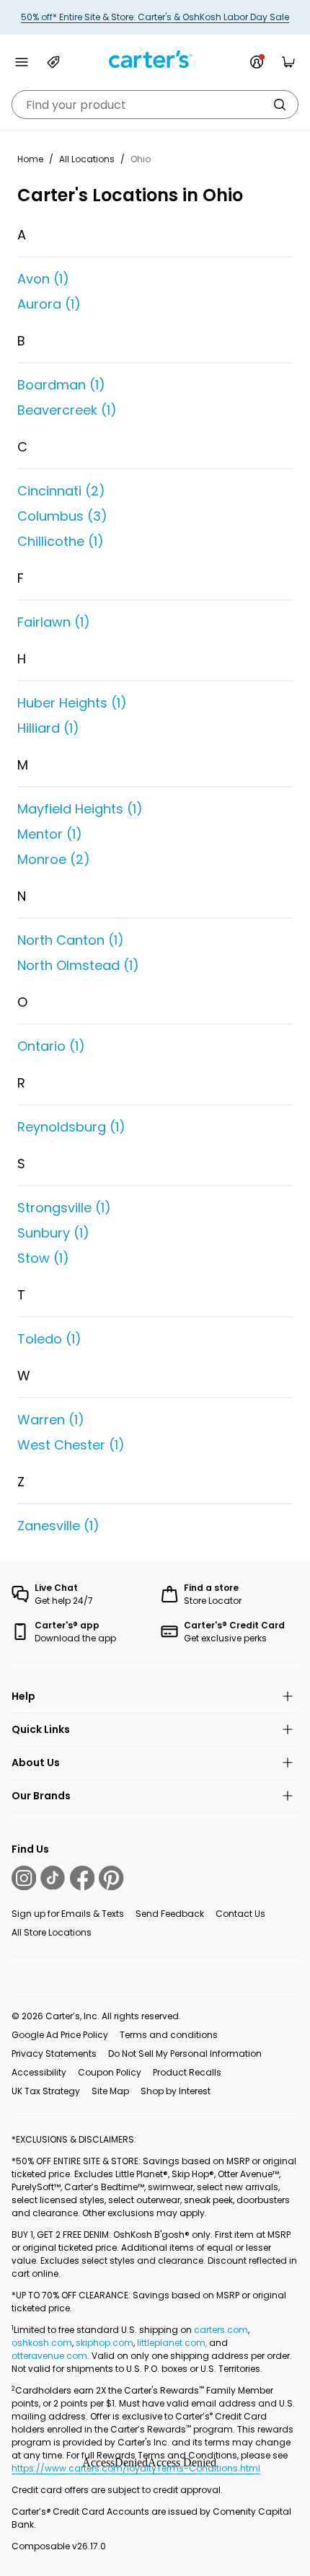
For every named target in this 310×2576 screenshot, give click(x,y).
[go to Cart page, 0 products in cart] (288, 62)
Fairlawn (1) (54, 622)
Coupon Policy (110, 2072)
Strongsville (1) (64, 1208)
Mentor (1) (50, 834)
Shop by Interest (176, 2091)
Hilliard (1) (48, 728)
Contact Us (240, 1914)
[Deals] (53, 62)
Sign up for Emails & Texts (68, 1914)
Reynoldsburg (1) (71, 1127)
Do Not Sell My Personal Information (185, 2054)
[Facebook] (82, 1878)
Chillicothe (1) (61, 541)
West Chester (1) (71, 1445)
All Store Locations (52, 1932)
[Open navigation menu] (22, 62)
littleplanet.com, (173, 2343)
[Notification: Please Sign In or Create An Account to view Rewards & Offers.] (257, 62)
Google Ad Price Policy (60, 2035)
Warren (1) (51, 1420)
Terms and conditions (169, 2035)
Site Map (110, 2091)
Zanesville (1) (58, 1526)
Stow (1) (43, 1258)
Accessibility (39, 2072)
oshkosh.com (42, 2343)
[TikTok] (53, 1878)
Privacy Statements (54, 2054)
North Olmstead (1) (78, 965)
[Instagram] (24, 1878)
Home (30, 159)
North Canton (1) (71, 940)
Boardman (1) (61, 385)
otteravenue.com (49, 2356)
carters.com (221, 2330)
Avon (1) (43, 279)
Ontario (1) (51, 1046)
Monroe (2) (54, 859)
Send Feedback (170, 1914)
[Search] (280, 105)
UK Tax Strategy (46, 2091)
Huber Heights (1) (72, 703)
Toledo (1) (49, 1339)
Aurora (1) (49, 304)
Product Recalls (187, 2072)
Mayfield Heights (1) (80, 809)
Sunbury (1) (53, 1233)
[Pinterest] (111, 1878)
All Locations (87, 159)
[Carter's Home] (155, 59)
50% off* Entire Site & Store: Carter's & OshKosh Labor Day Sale (155, 17)
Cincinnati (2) (61, 491)
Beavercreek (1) (67, 410)
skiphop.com (105, 2343)
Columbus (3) (62, 516)
